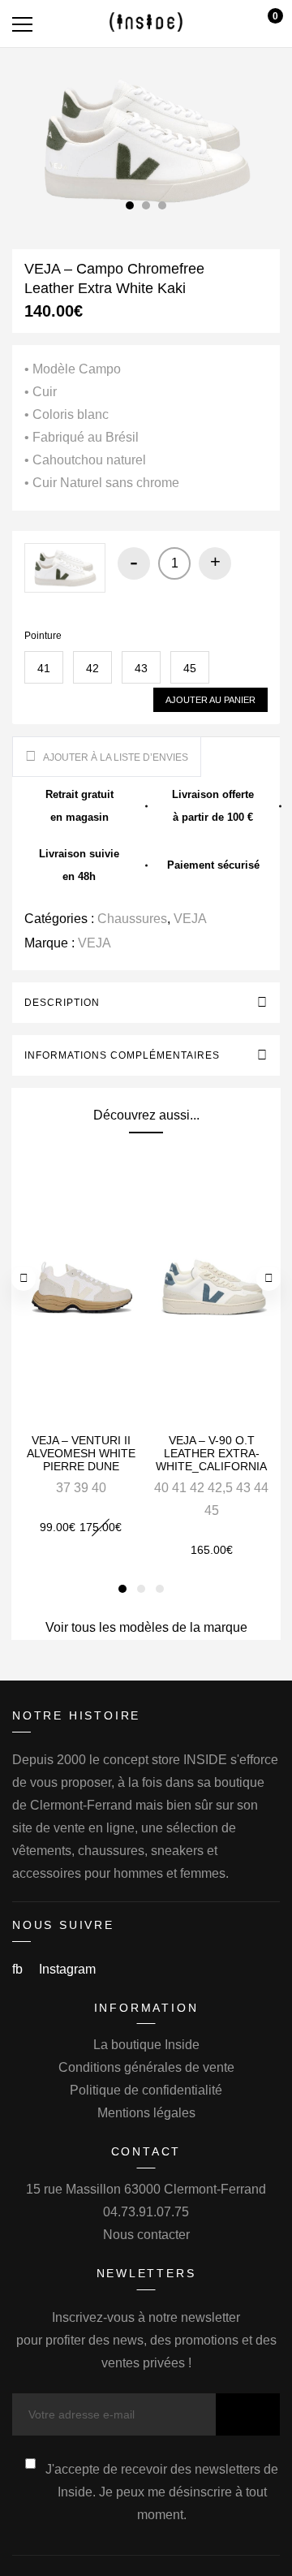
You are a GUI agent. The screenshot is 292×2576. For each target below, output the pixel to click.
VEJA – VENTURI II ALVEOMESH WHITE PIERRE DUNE (81, 1453)
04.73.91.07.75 (146, 2212)
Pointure (43, 636)
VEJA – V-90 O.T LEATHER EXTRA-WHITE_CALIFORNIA (211, 1453)
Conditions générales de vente (146, 2067)
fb (19, 1969)
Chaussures (132, 919)
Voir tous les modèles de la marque (146, 1627)
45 (190, 668)
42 (92, 668)
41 (44, 668)
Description (62, 1003)
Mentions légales (146, 2113)
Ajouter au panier (210, 700)
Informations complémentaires (122, 1055)
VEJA (190, 919)
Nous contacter (146, 2235)
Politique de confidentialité (146, 2090)
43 (141, 668)
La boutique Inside (146, 2045)
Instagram (67, 1969)
